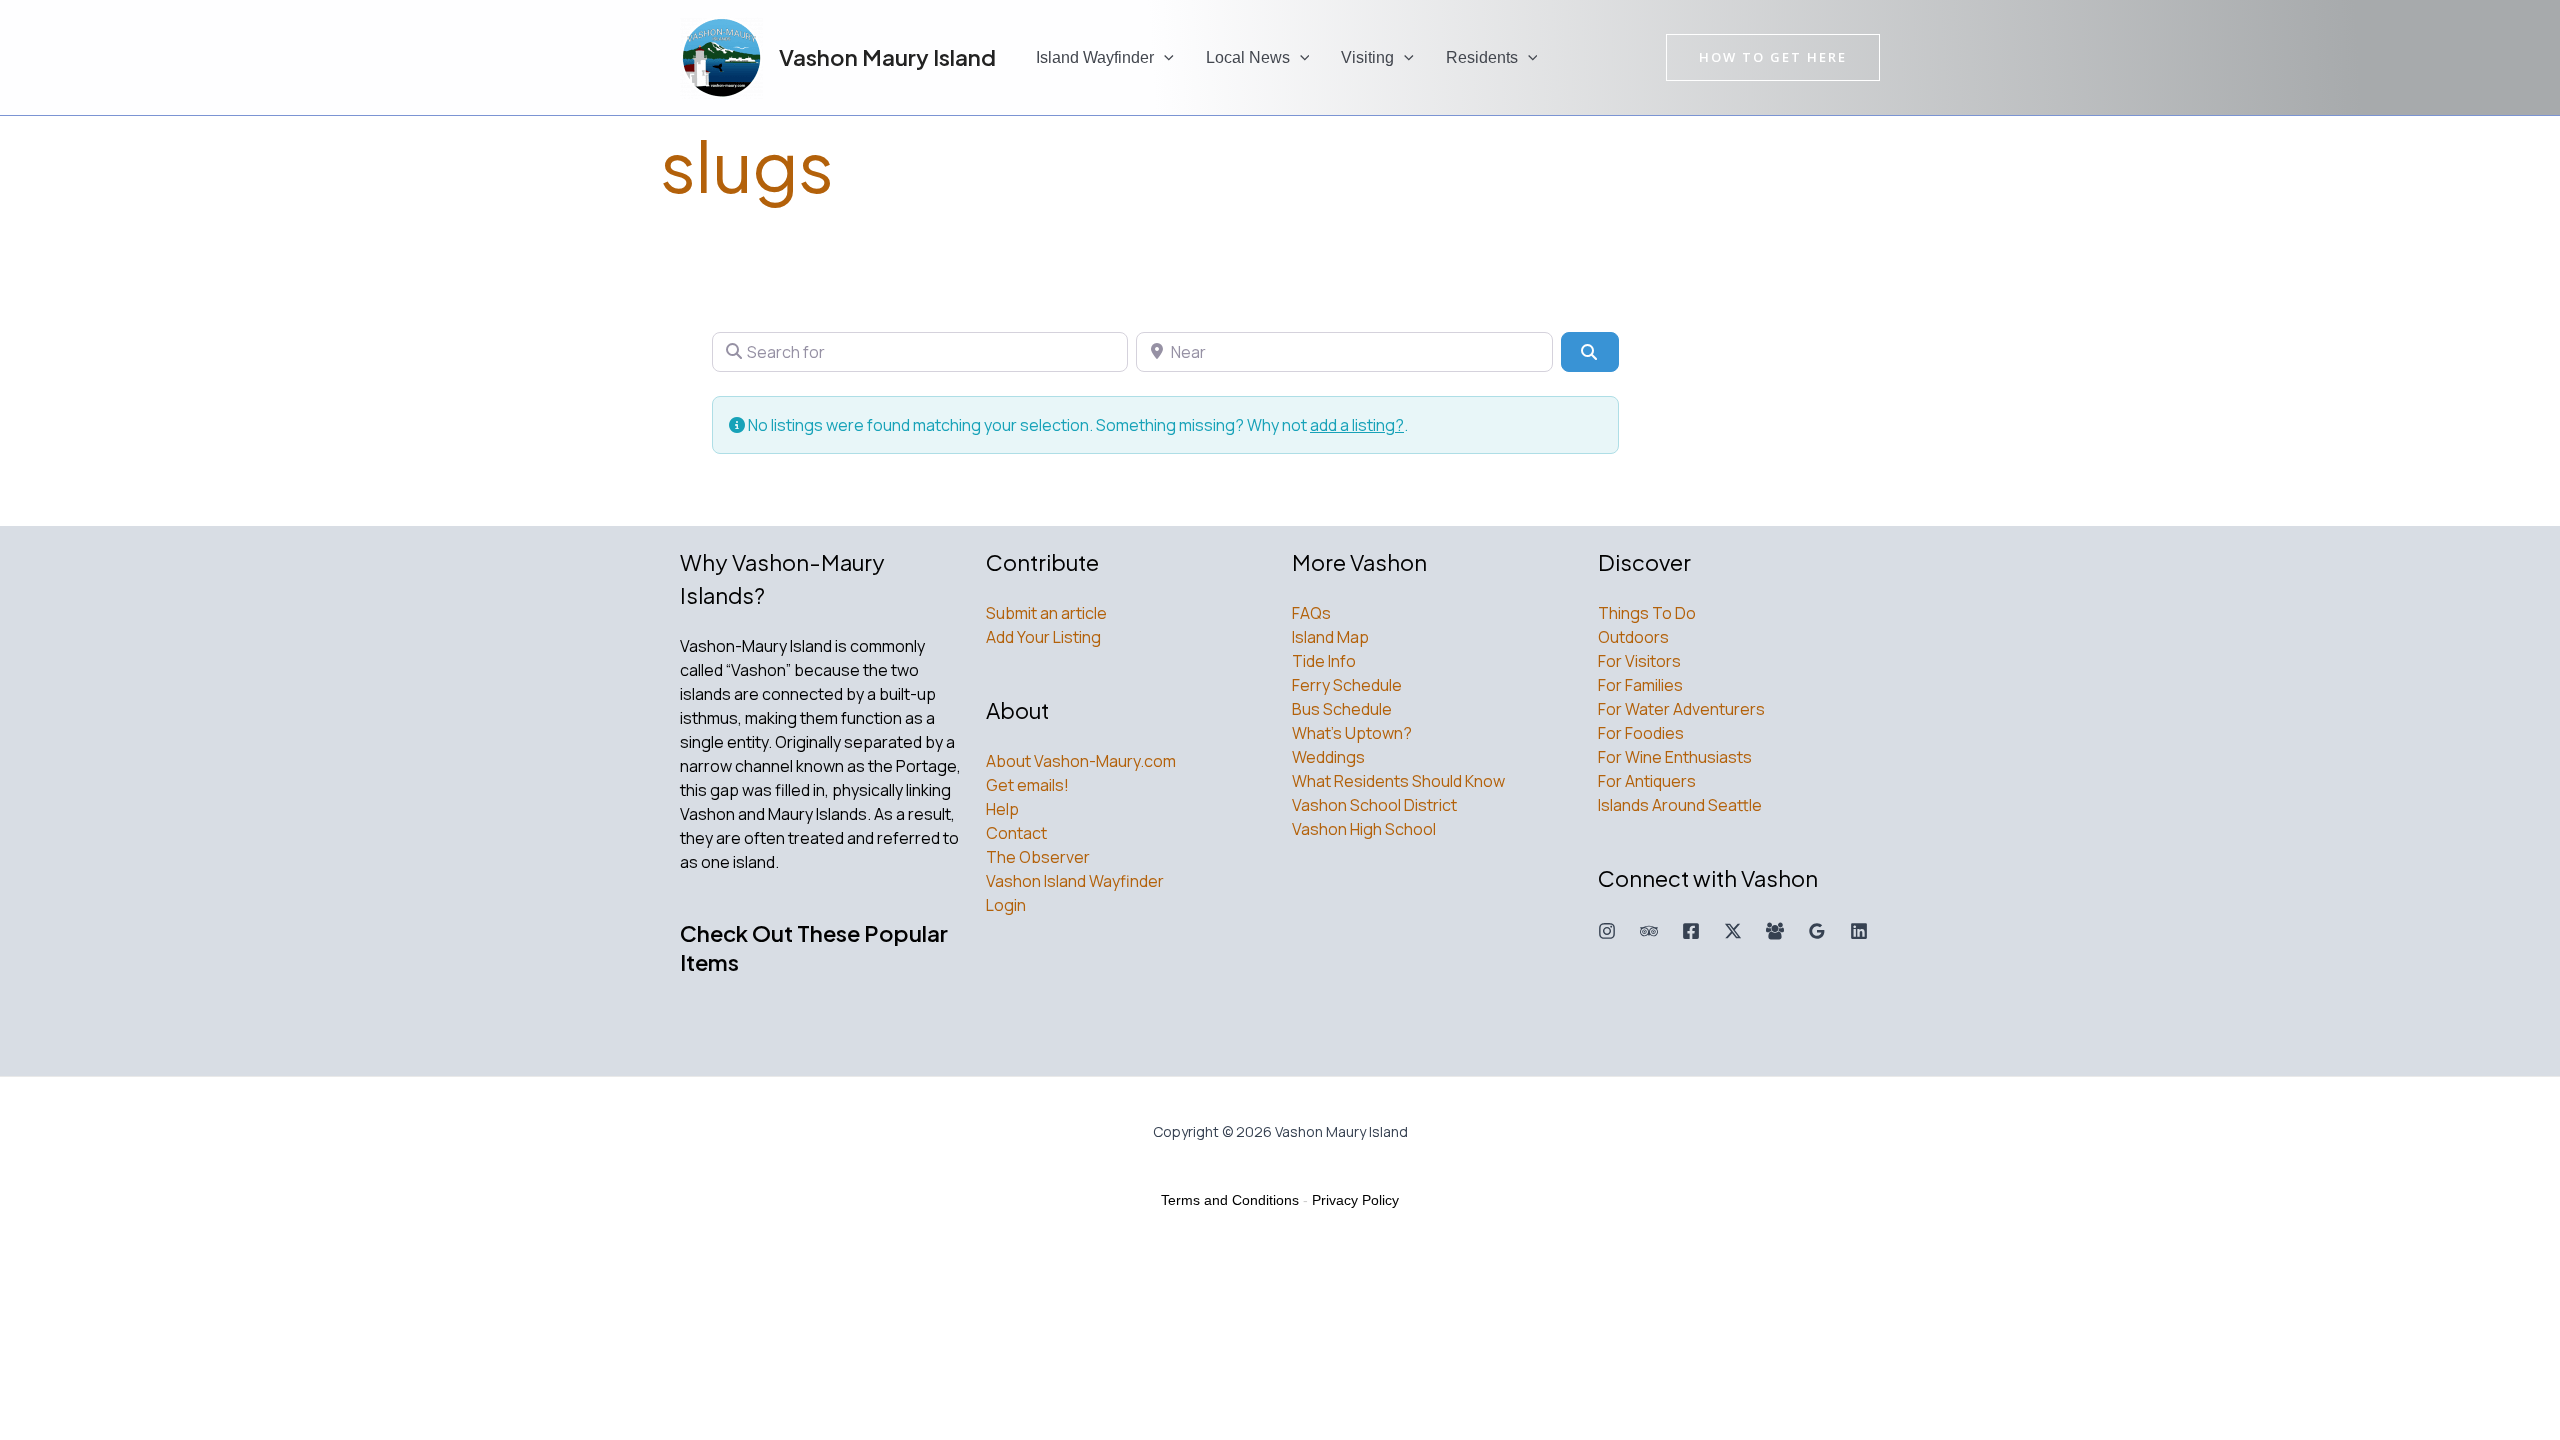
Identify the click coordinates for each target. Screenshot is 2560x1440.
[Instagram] (1607, 931)
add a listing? (1357, 425)
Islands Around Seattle (1680, 805)
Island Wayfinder (1095, 57)
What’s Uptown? (1352, 733)
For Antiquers (1647, 781)
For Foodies (1641, 733)
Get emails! (1027, 785)
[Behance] (1649, 931)
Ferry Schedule (1347, 685)
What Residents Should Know (1398, 781)
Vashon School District (1374, 805)
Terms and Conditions (1230, 1200)
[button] (1164, 58)
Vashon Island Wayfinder (1075, 881)
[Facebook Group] (1775, 931)
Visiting (1367, 57)
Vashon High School (1364, 829)
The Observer (1038, 857)
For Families (1640, 685)
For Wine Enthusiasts (1675, 757)
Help (1002, 809)
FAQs (1311, 613)
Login (1006, 905)
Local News (1248, 57)
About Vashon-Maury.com (1081, 761)
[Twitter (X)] (1733, 931)
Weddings (1328, 757)
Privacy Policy (1355, 1200)
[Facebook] (1691, 931)
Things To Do (1647, 613)
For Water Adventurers (1681, 709)
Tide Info (1324, 661)
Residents (1482, 57)
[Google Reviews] (1817, 931)
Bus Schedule (1342, 709)
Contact (1016, 833)
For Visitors (1639, 661)
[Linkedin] (1859, 931)
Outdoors (1633, 637)
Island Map (1330, 637)
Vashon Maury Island (887, 57)
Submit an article (1046, 613)
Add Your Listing (1043, 637)
